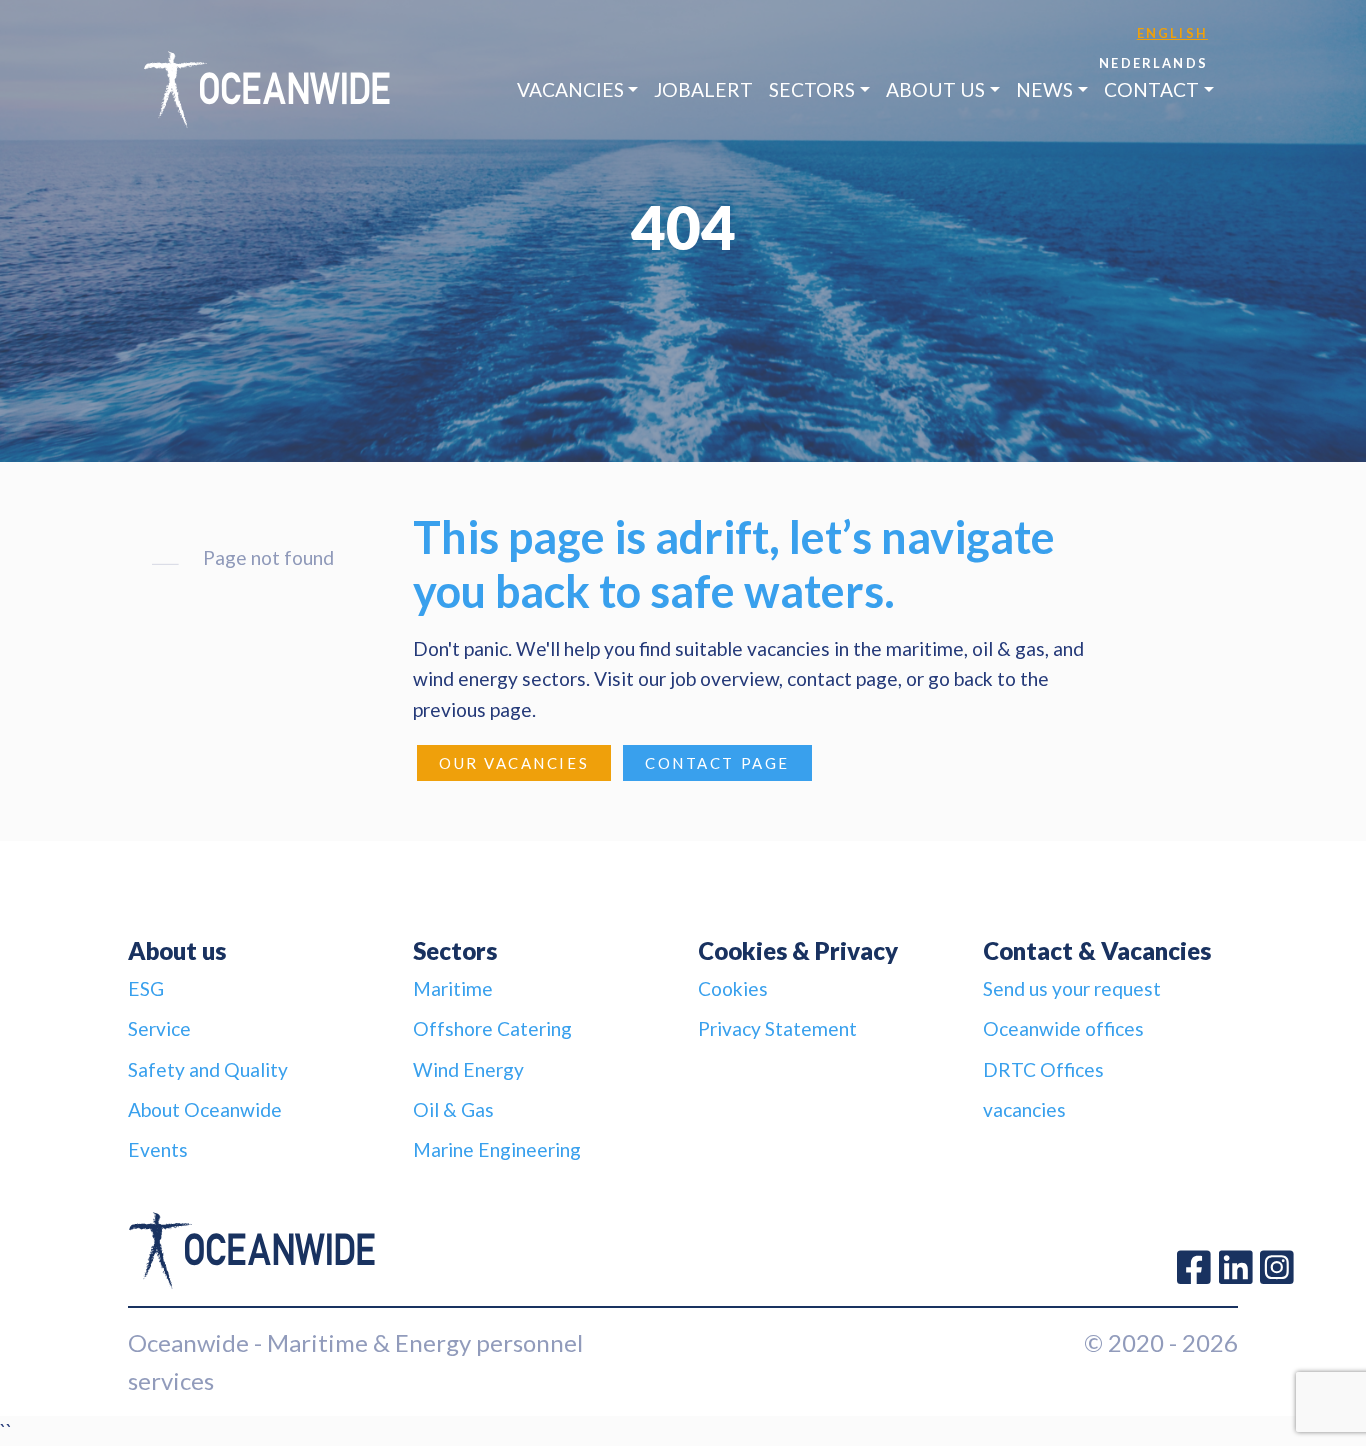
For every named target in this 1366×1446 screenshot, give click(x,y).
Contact (1151, 89)
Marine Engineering (497, 1149)
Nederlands (1153, 63)
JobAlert (703, 89)
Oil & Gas (453, 1109)
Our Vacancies (514, 763)
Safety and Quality (208, 1069)
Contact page (717, 763)
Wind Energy (468, 1069)
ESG (146, 988)
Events (158, 1149)
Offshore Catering (492, 1028)
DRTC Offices (1043, 1069)
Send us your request (1072, 988)
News (1044, 89)
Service (159, 1028)
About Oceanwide (205, 1109)
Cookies (733, 988)
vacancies (1024, 1109)
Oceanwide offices (1063, 1028)
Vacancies (570, 89)
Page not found (268, 557)
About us (935, 89)
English (1172, 33)
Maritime (453, 988)
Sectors (812, 89)
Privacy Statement (777, 1028)
